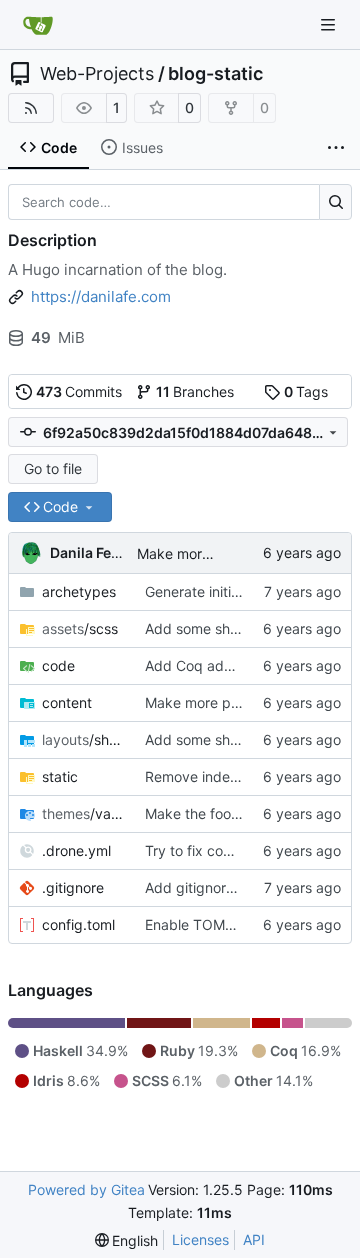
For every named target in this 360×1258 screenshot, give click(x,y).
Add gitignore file (201, 887)
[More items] (336, 148)
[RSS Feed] (31, 108)
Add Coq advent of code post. (244, 665)
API (254, 1239)
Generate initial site (207, 591)
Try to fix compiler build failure (244, 850)
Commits (79, 391)
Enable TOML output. (214, 924)
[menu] (127, 1240)
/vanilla (83, 813)
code (58, 665)
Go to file (53, 468)
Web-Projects (97, 74)
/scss (80, 628)
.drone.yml (76, 850)
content (67, 702)
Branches (195, 391)
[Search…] (335, 202)
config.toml (78, 924)
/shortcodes (83, 739)
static (60, 776)
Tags (306, 391)
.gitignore (73, 887)
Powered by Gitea (86, 1189)
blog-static (215, 74)
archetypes (79, 591)
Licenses (200, 1239)
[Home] (38, 25)
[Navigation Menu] (330, 24)
